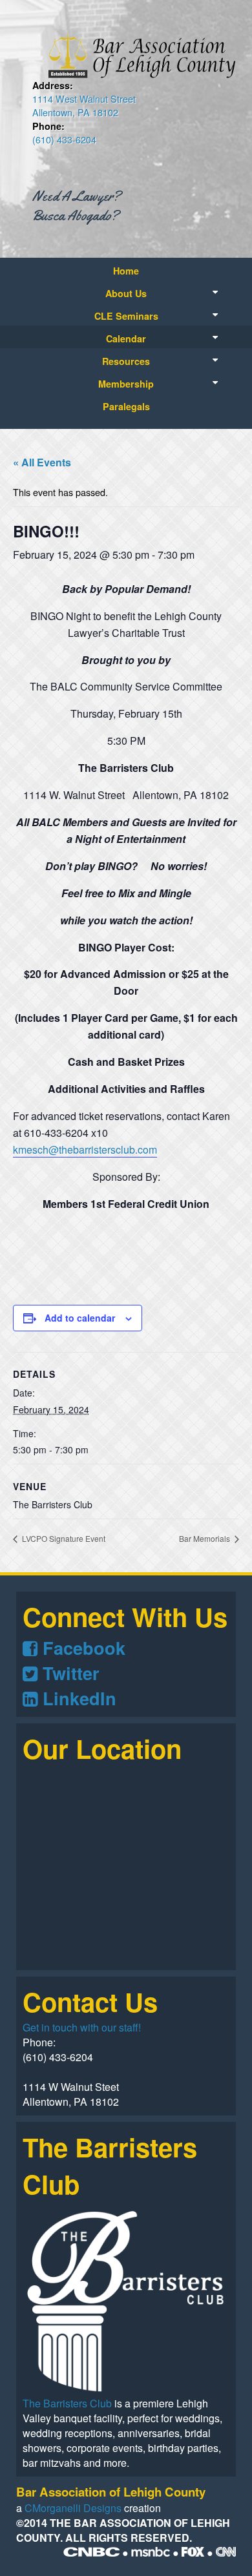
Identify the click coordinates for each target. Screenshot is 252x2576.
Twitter (68, 1673)
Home (126, 271)
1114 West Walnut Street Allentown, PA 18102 (84, 105)
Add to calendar (80, 1318)
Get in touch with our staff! (82, 2027)
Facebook (81, 1647)
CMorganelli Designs (73, 2508)
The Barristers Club (67, 2403)
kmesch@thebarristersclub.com (85, 1149)
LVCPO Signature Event (63, 1538)
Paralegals (126, 406)
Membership (126, 384)
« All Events (42, 462)
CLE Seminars (126, 316)
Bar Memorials (205, 1538)
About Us (126, 293)
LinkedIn (77, 1698)
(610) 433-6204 (64, 139)
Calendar (126, 338)
